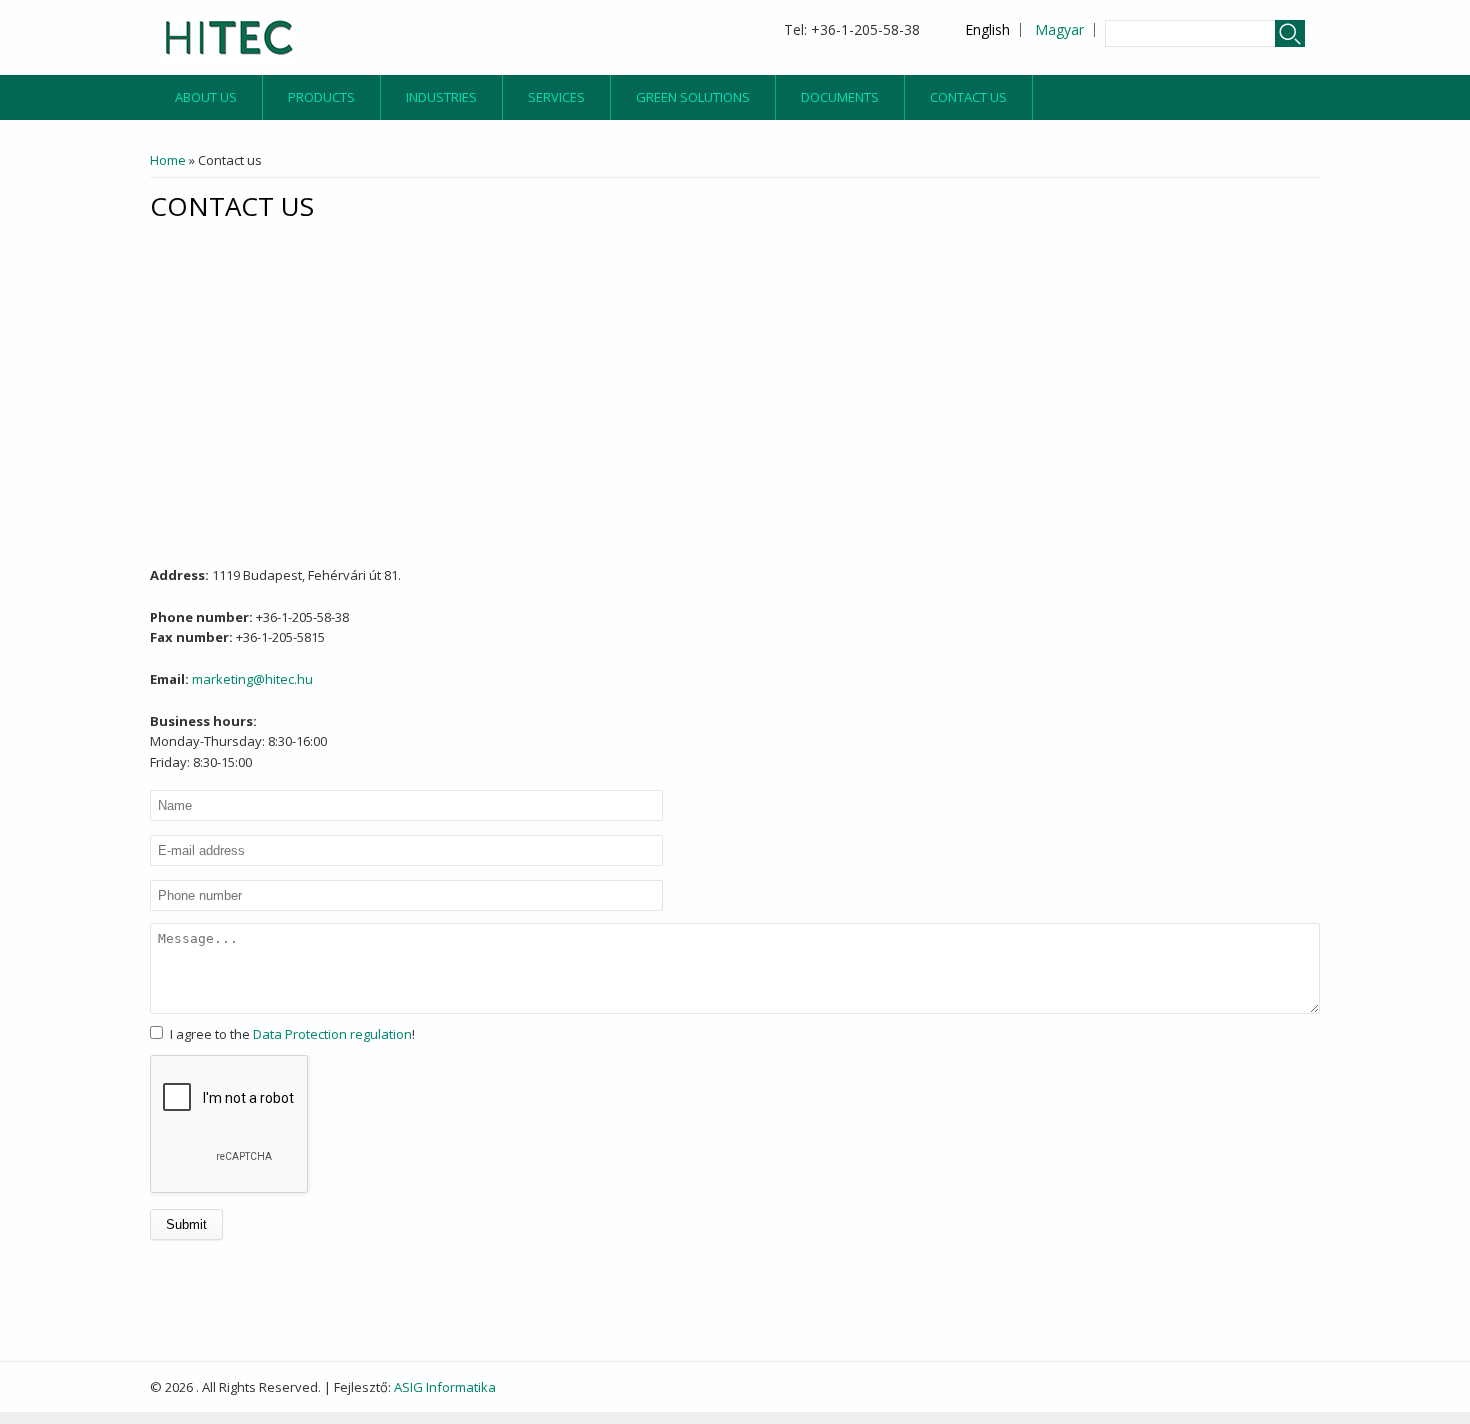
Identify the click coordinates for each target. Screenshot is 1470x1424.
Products (321, 97)
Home (168, 160)
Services (556, 97)
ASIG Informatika (445, 1387)
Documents (840, 97)
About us (206, 97)
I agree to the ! (292, 1034)
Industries (441, 97)
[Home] (229, 37)
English (987, 29)
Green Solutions (693, 97)
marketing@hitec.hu (252, 679)
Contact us (968, 97)
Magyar (1059, 29)
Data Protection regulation (332, 1034)
